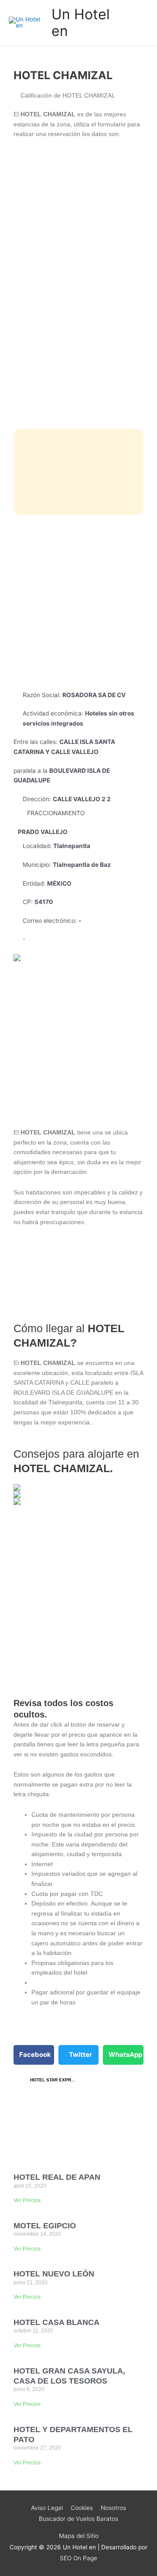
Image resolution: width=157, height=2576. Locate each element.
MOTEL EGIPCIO (45, 2226)
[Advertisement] (78, 603)
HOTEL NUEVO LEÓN (54, 2274)
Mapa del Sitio (79, 2536)
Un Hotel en (81, 23)
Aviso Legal (47, 2508)
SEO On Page (78, 2558)
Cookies (82, 2508)
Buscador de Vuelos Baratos (78, 2519)
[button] (34, 2055)
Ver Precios (27, 2200)
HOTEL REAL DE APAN (57, 2177)
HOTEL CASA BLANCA (56, 2322)
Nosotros (113, 2508)
